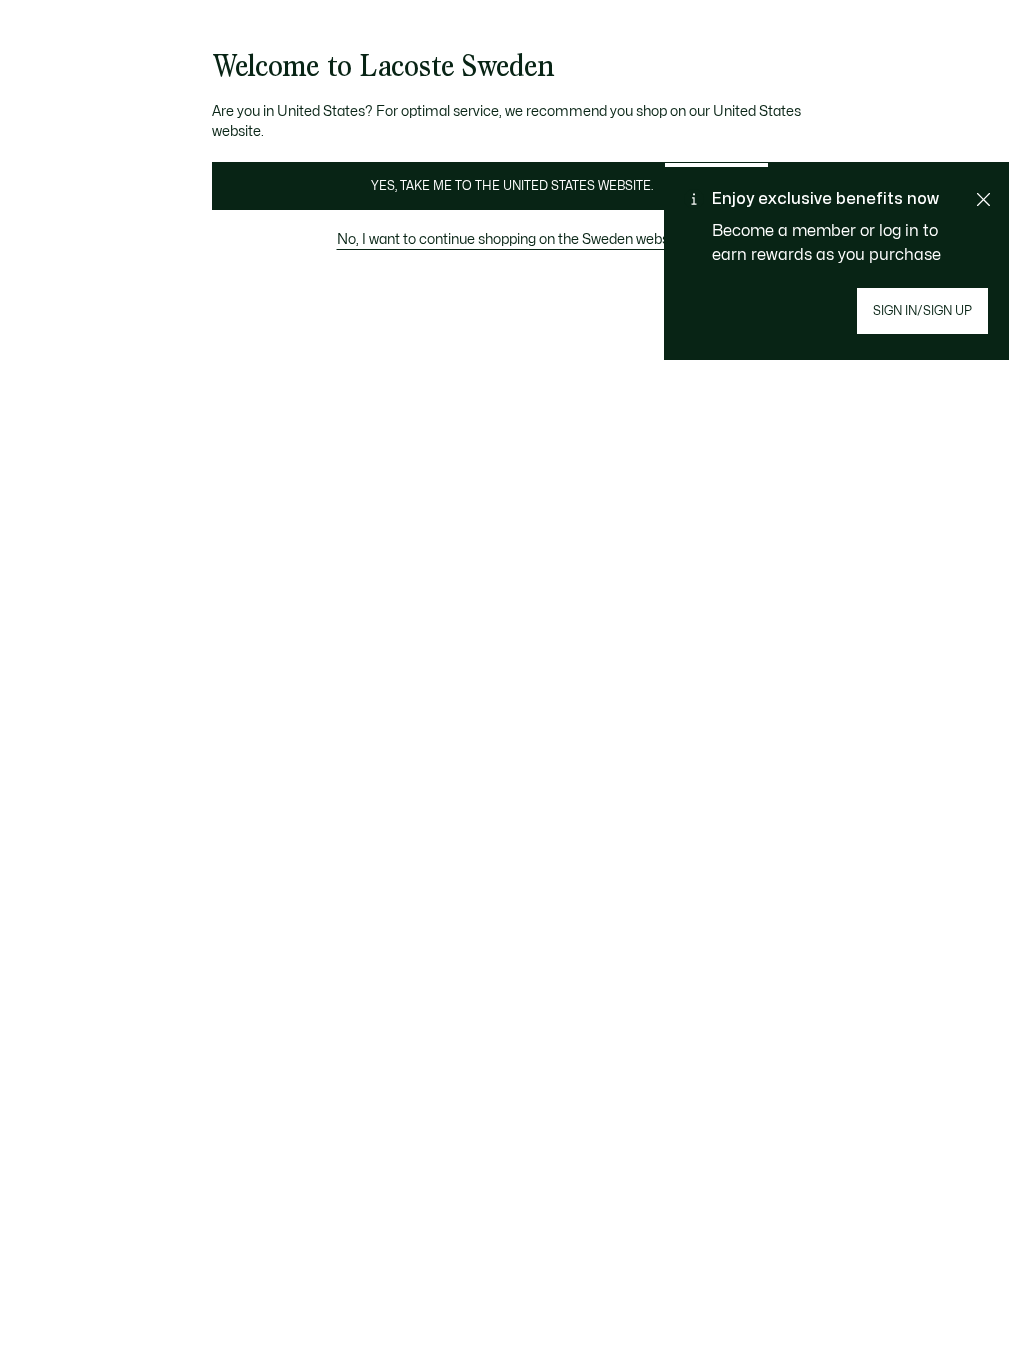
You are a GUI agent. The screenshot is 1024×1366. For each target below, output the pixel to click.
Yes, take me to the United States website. (512, 186)
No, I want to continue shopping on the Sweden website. (512, 239)
